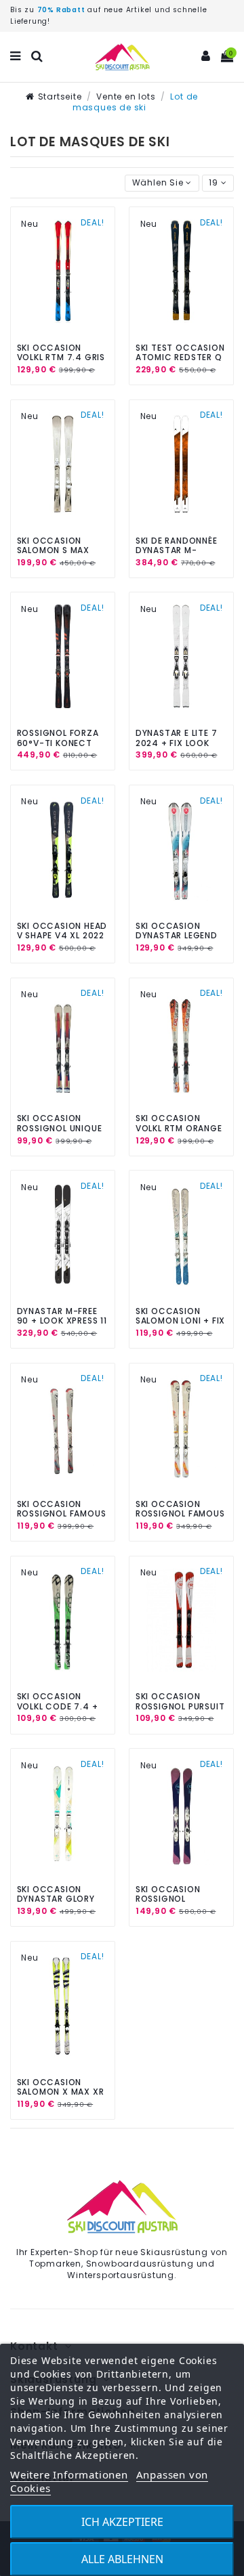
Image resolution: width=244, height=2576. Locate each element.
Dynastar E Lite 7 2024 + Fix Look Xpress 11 (177, 743)
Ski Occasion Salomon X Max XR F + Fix (61, 2092)
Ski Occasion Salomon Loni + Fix (180, 1316)
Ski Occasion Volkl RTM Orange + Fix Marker (179, 1128)
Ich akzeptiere (122, 2522)
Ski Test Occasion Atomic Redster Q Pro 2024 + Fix (180, 357)
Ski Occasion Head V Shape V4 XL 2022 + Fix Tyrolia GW (62, 936)
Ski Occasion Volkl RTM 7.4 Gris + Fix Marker (61, 357)
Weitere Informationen (69, 2474)
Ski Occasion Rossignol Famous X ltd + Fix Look (62, 1514)
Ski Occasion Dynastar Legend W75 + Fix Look (177, 936)
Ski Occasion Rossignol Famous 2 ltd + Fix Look (180, 1514)
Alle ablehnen (122, 2559)
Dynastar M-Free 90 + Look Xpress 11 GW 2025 (62, 1321)
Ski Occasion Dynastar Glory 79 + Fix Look (56, 1899)
